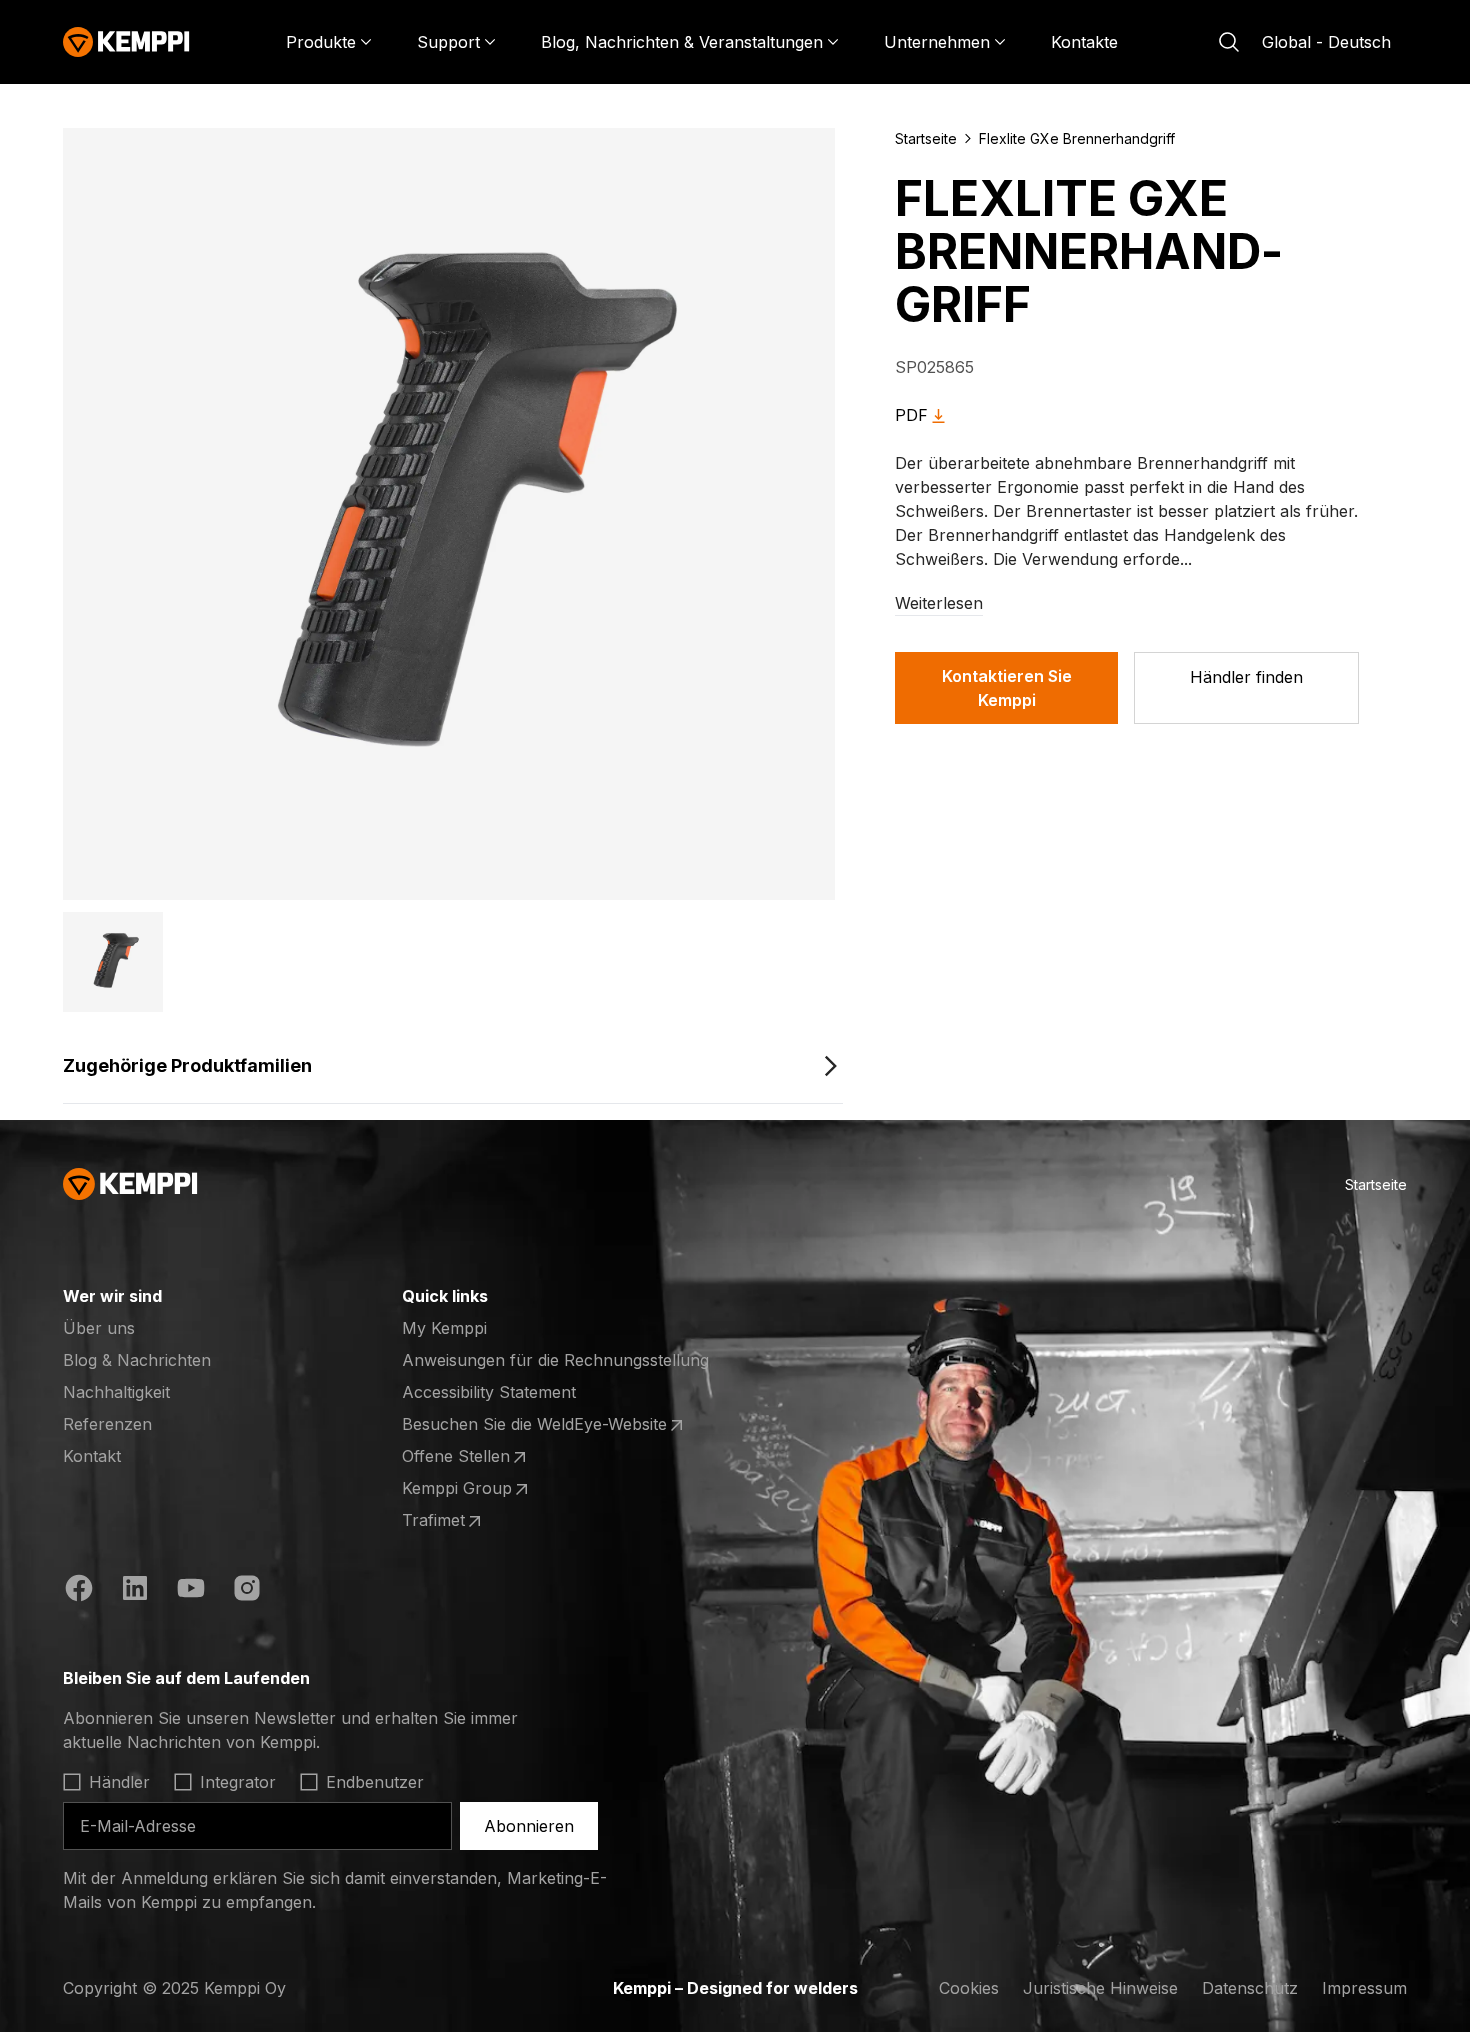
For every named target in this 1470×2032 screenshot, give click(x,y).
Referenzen (107, 1424)
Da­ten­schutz (1250, 1988)
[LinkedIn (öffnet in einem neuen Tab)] (135, 1591)
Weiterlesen (939, 603)
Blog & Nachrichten (137, 1360)
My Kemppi (444, 1328)
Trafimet (480, 1521)
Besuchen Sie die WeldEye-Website (534, 1425)
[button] (113, 962)
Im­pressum (1364, 1988)
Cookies (969, 1988)
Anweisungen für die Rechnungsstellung (555, 1360)
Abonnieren (529, 1826)
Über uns (99, 1328)
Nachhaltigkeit (116, 1392)
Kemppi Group (480, 1489)
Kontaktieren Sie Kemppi (1007, 688)
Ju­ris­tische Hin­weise (1100, 1988)
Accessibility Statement (489, 1392)
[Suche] (1229, 42)
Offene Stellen (480, 1457)
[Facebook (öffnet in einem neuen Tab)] (79, 1591)
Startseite (926, 138)
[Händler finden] (1246, 688)
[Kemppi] (126, 42)
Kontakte (1084, 42)
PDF (911, 415)
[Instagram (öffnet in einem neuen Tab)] (247, 1591)
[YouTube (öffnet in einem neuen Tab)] (191, 1591)
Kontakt (92, 1456)
